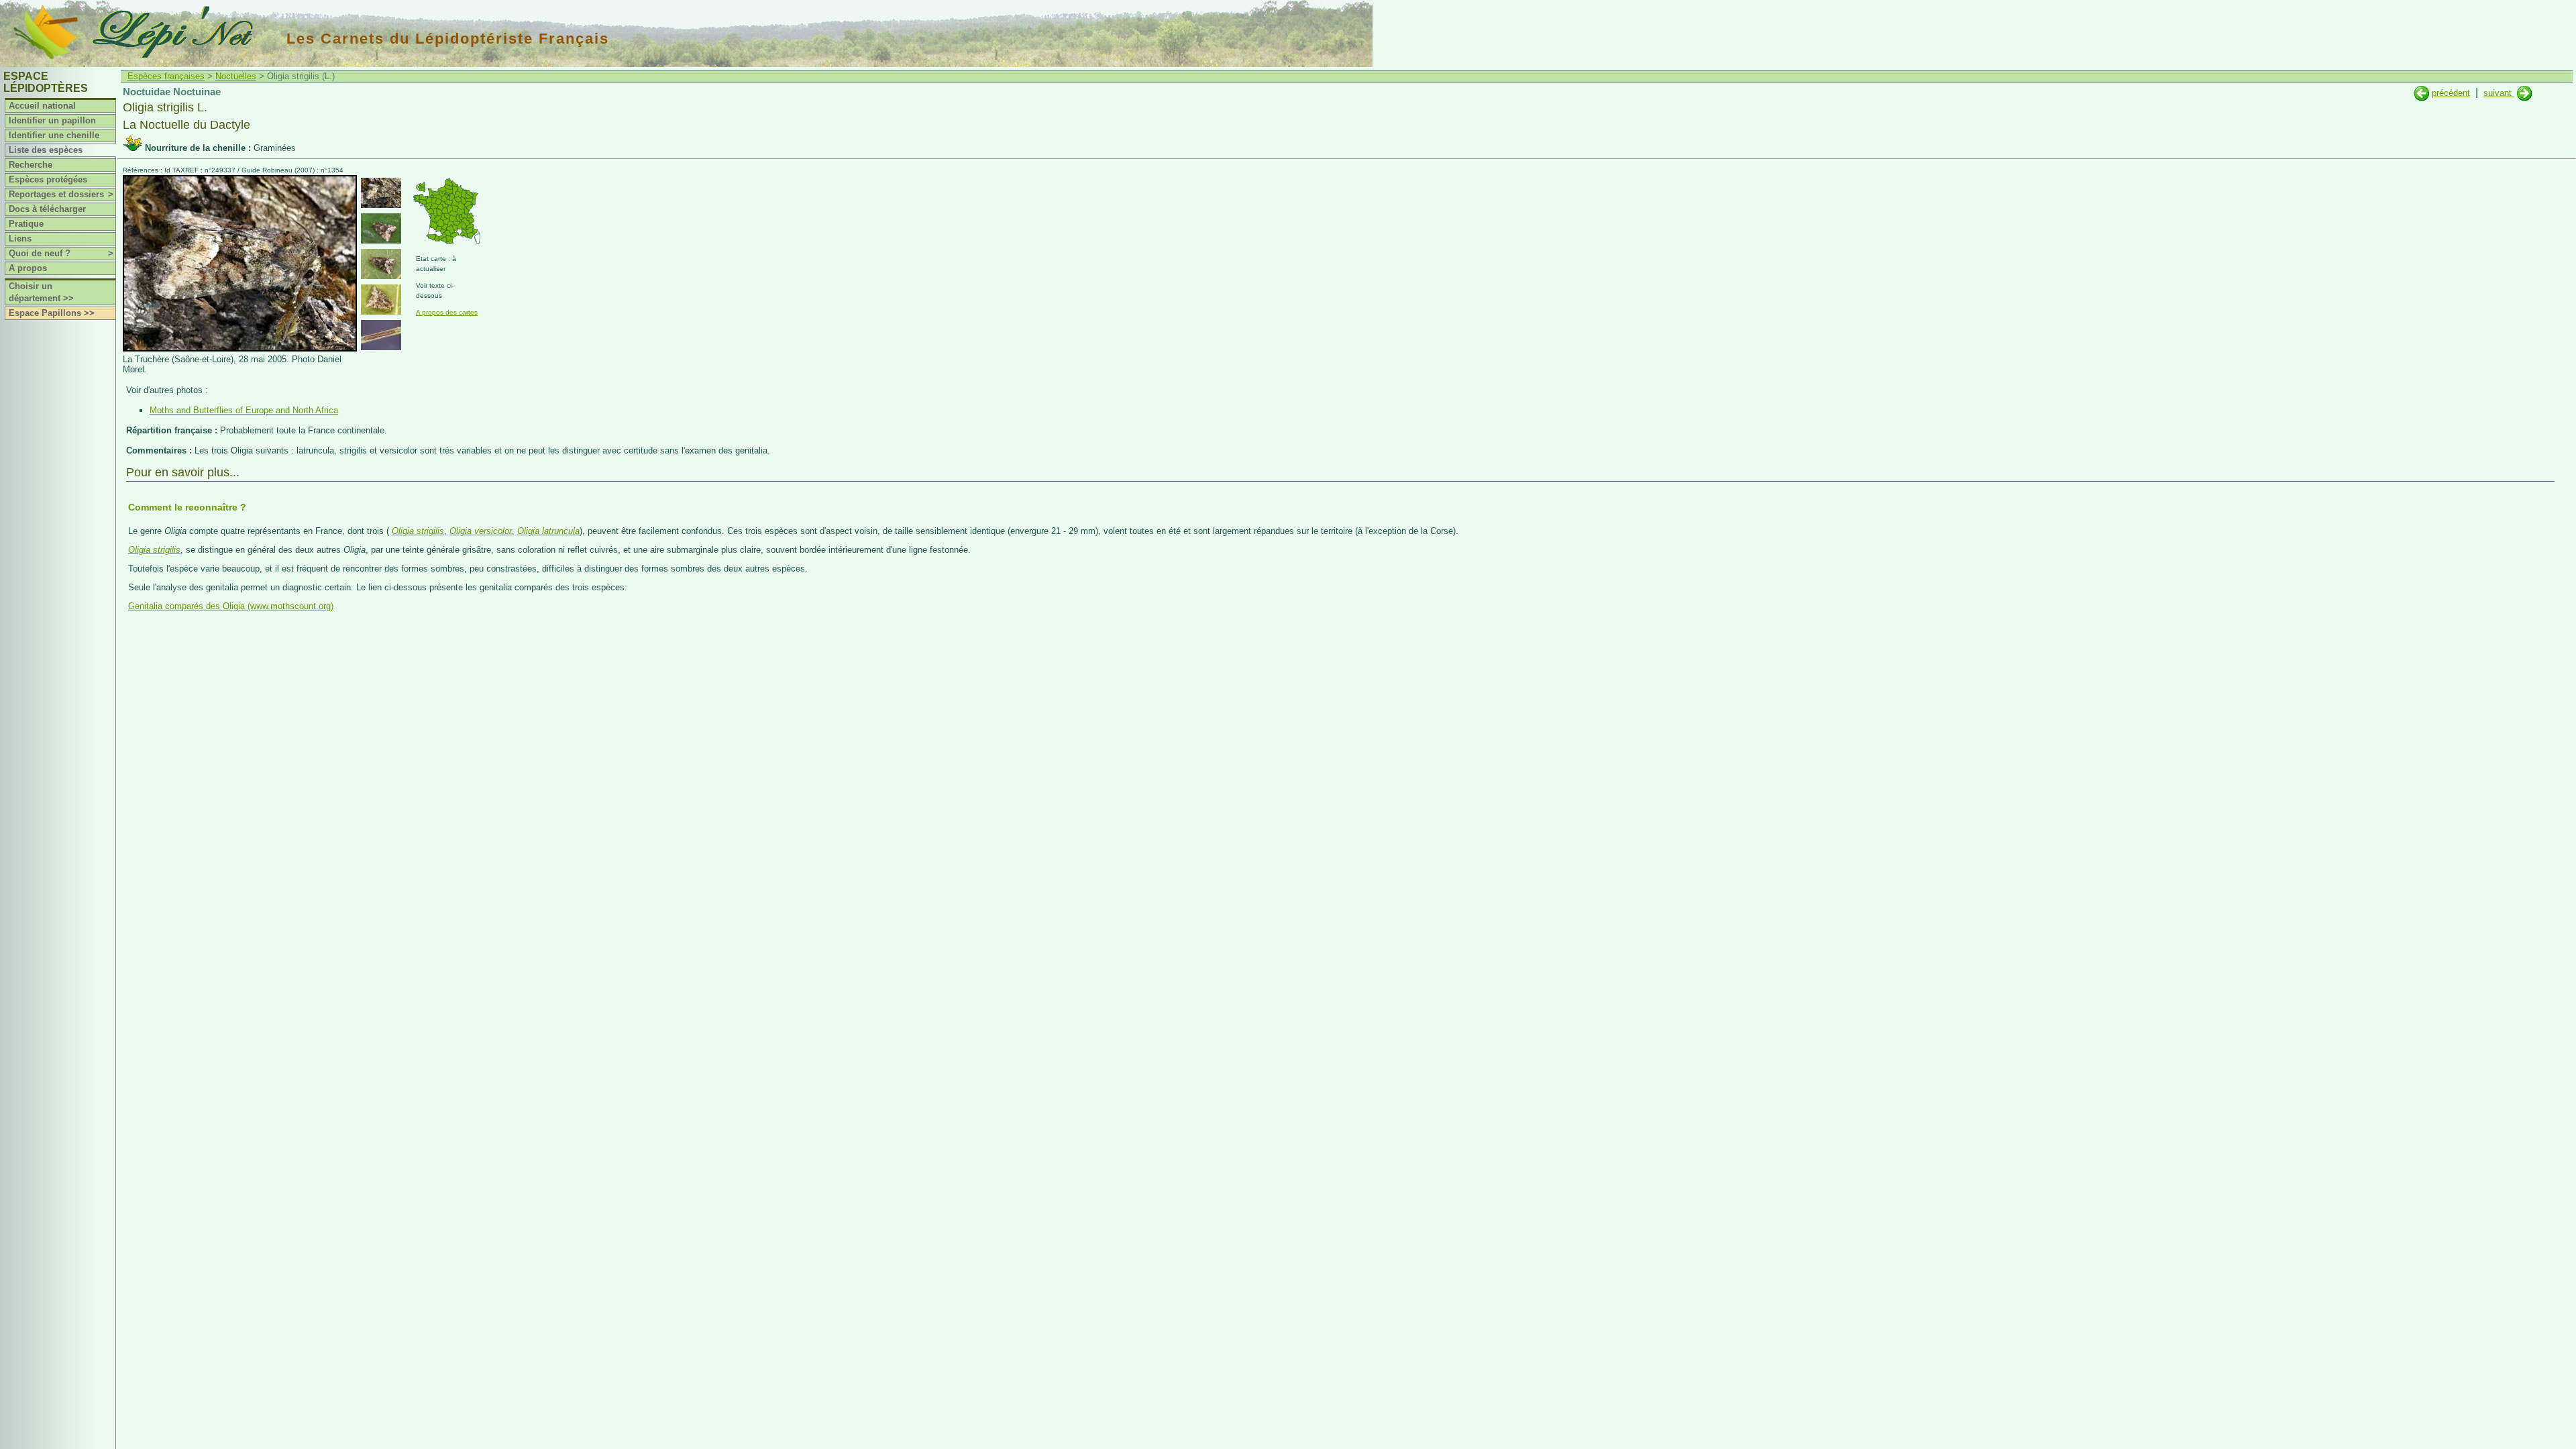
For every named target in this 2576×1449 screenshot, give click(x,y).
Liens (20, 238)
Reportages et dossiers (61, 194)
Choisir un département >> (41, 292)
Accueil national (42, 106)
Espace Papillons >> (52, 313)
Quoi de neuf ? (61, 253)
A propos (28, 268)
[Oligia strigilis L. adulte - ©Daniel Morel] (381, 193)
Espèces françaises (166, 76)
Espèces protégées (48, 179)
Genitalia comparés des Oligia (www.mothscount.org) (231, 606)
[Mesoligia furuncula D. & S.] (2421, 93)
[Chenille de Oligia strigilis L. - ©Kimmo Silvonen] (381, 335)
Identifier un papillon (52, 120)
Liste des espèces (46, 150)
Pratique (26, 224)
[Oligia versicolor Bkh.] (2525, 93)
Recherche (31, 165)
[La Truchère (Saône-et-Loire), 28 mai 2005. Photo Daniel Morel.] (240, 348)
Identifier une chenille (54, 135)
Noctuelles (236, 76)
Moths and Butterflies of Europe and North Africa (244, 410)
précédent (2451, 93)
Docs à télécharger (47, 209)
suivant (2499, 93)
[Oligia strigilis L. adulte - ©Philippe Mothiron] (381, 228)
